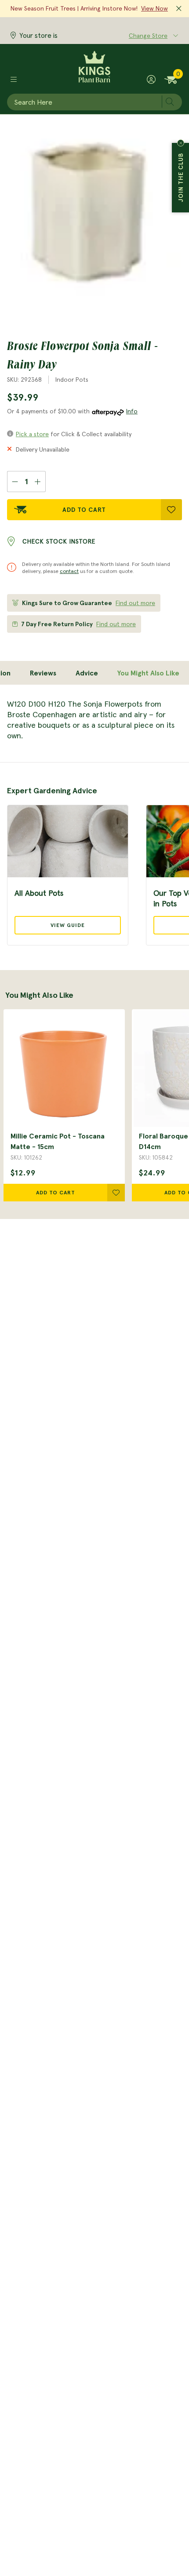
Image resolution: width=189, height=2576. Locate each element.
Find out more (135, 603)
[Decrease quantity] (15, 482)
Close (181, 143)
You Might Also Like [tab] (148, 673)
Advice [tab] (87, 673)
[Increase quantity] (38, 482)
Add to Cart (84, 510)
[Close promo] (179, 9)
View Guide (68, 925)
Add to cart (56, 1192)
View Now (154, 8)
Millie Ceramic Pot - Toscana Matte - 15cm (58, 1141)
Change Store (148, 36)
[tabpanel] (94, 720)
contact (69, 571)
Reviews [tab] (43, 673)
